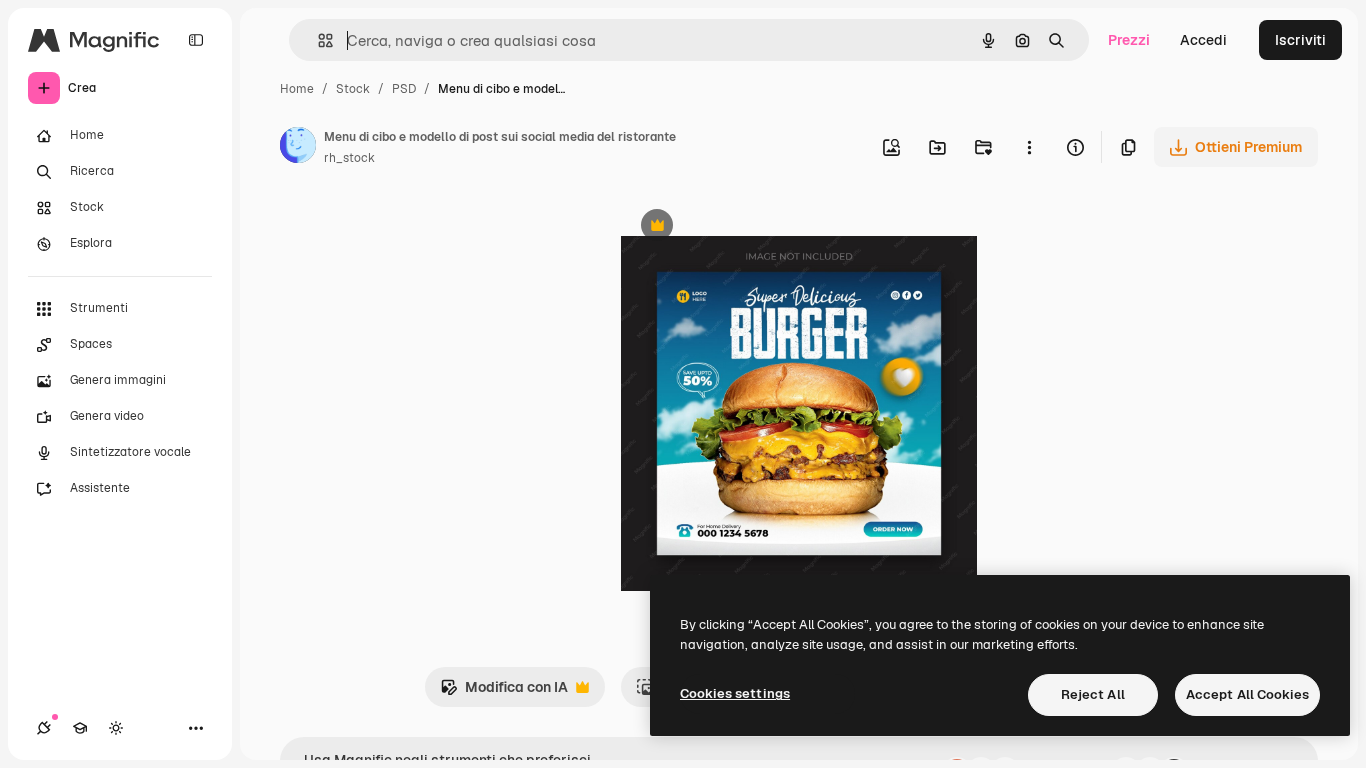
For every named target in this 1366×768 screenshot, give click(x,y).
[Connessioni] (44, 728)
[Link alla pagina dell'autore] (298, 148)
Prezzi (1129, 40)
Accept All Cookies (1247, 694)
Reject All (1093, 694)
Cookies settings (735, 693)
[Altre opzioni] (1029, 147)
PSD (404, 89)
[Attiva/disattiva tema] (116, 728)
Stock (353, 89)
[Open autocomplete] (317, 40)
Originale (753, 227)
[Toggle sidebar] (196, 40)
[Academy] (80, 728)
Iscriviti (1300, 40)
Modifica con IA (504, 692)
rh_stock (349, 158)
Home (297, 89)
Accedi (1203, 40)
